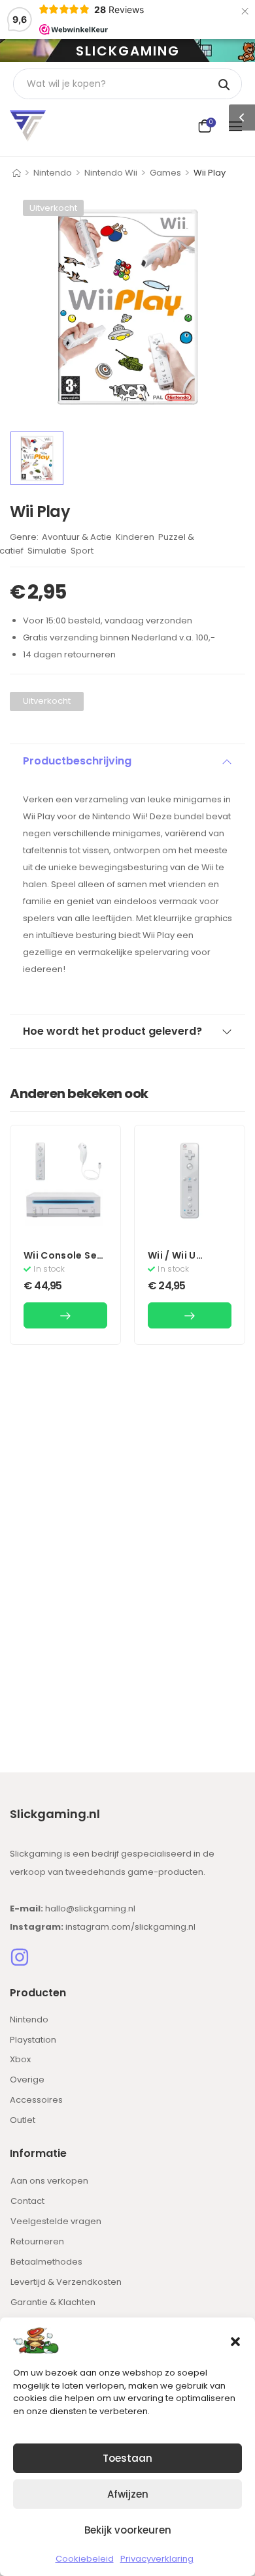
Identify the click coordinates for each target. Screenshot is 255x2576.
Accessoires (36, 2100)
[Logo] (28, 126)
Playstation (33, 2040)
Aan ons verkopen (49, 2181)
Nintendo (53, 173)
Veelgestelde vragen (56, 2221)
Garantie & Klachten (53, 2302)
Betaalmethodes (46, 2262)
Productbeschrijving (77, 761)
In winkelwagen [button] (65, 1315)
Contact (27, 2201)
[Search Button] (225, 84)
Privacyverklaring (157, 2559)
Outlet (23, 2120)
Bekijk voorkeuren (128, 2530)
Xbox (20, 2059)
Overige (27, 2080)
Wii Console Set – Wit (62, 1262)
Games (165, 173)
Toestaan (127, 2458)
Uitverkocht (53, 208)
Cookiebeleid (85, 2559)
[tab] (127, 761)
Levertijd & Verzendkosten (66, 2282)
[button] (235, 2340)
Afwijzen (128, 2494)
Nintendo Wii (111, 173)
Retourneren (37, 2241)
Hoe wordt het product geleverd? (112, 1031)
